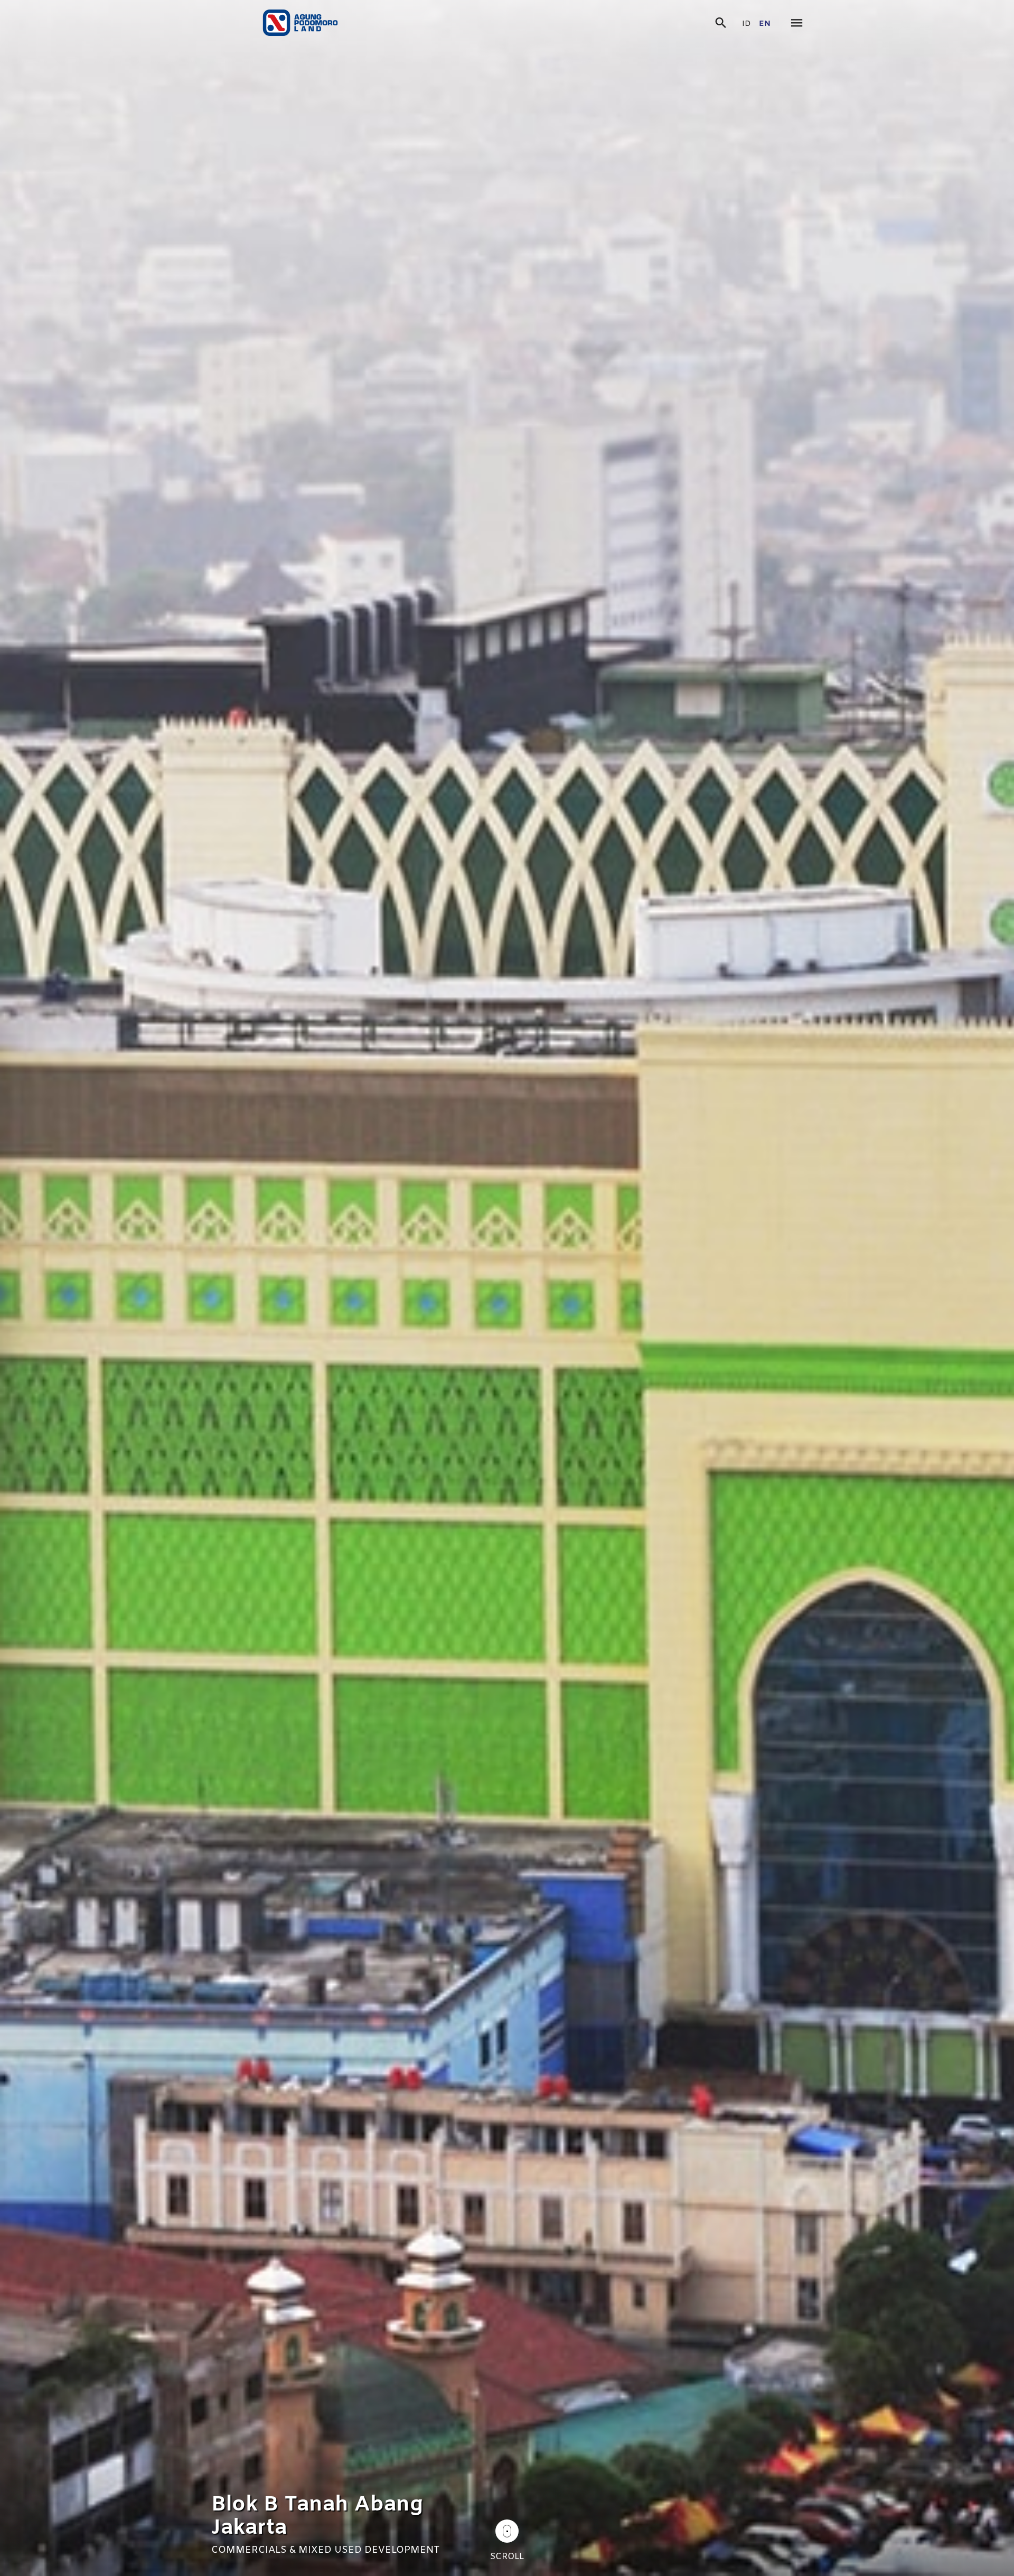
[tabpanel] (507, 1288)
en (765, 24)
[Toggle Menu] (797, 24)
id (747, 24)
